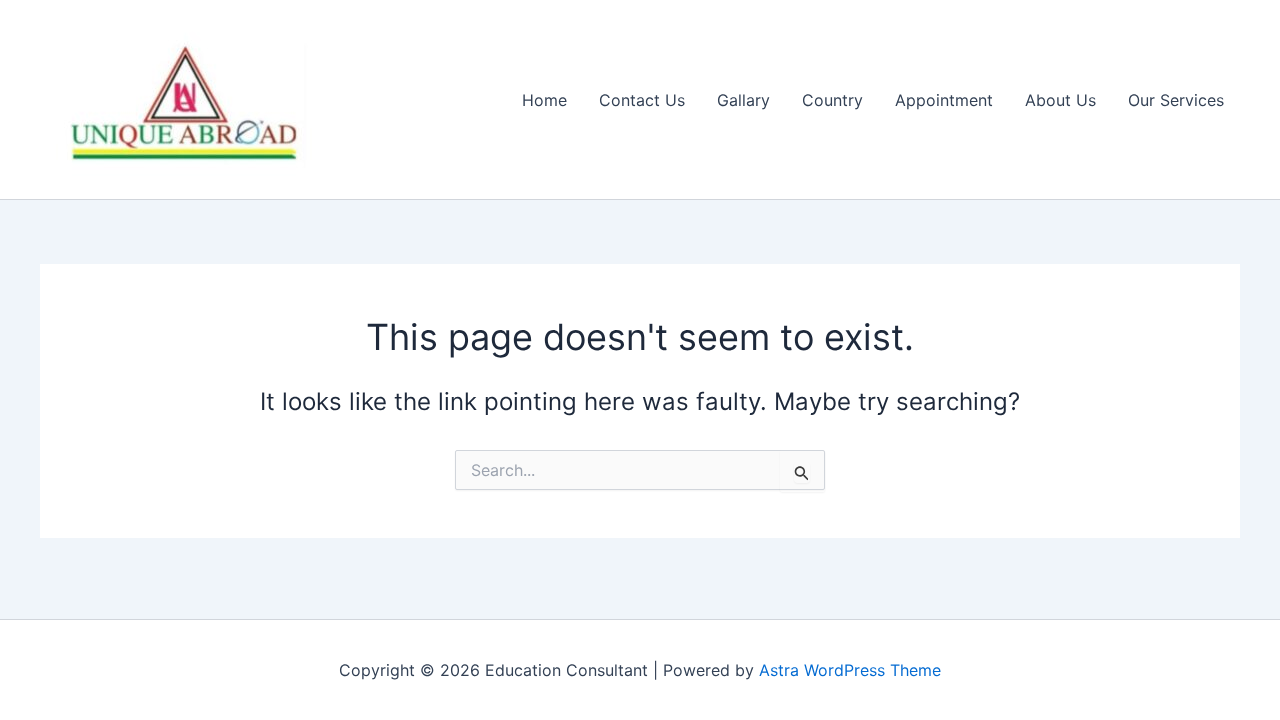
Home (544, 100)
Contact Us (642, 100)
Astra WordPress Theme (850, 670)
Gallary (743, 100)
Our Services (1176, 100)
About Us (1060, 100)
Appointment (944, 100)
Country (832, 100)
